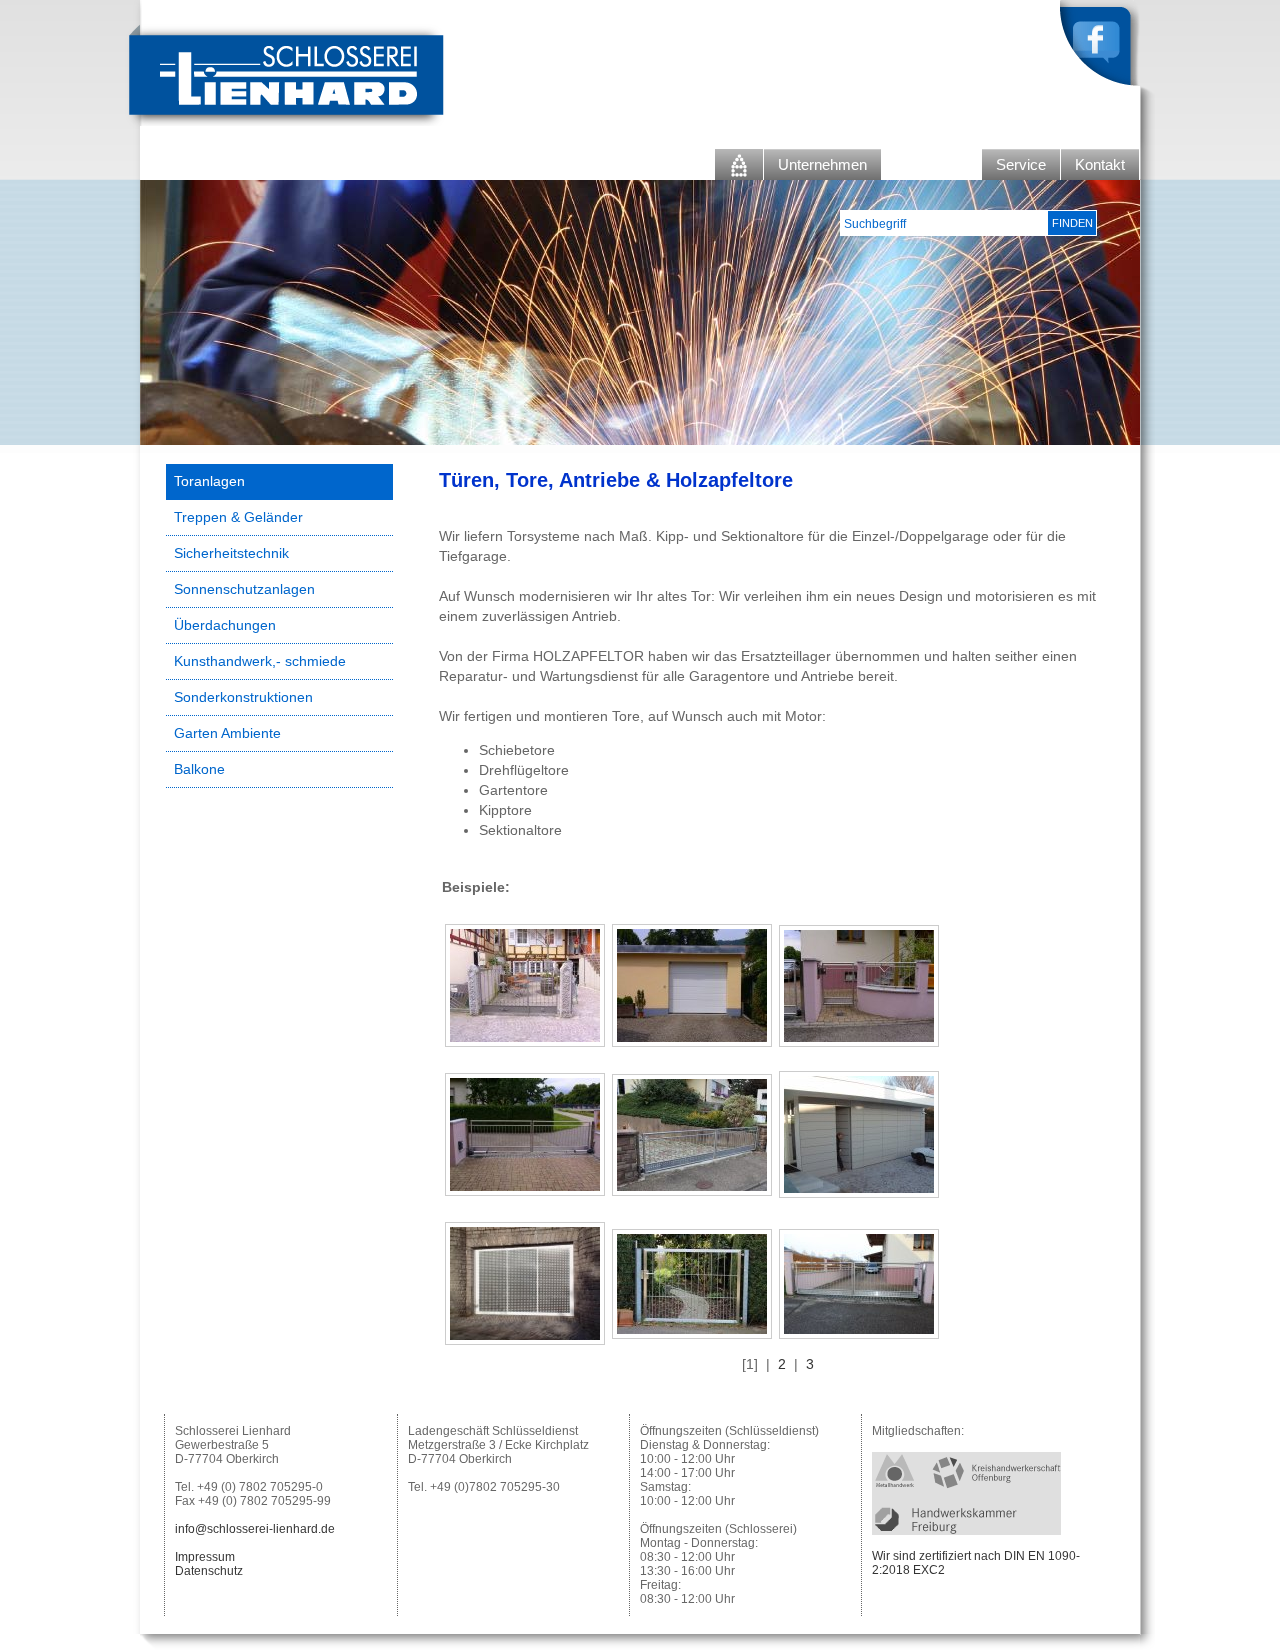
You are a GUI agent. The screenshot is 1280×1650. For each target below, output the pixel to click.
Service (1021, 164)
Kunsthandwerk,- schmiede (260, 661)
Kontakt (1100, 164)
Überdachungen (225, 625)
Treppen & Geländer (238, 517)
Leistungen (931, 164)
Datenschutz (209, 1571)
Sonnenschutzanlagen (244, 589)
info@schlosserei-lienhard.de (255, 1529)
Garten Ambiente (227, 733)
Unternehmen (822, 164)
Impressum (205, 1557)
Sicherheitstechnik (231, 553)
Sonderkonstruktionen (243, 697)
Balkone (199, 769)
